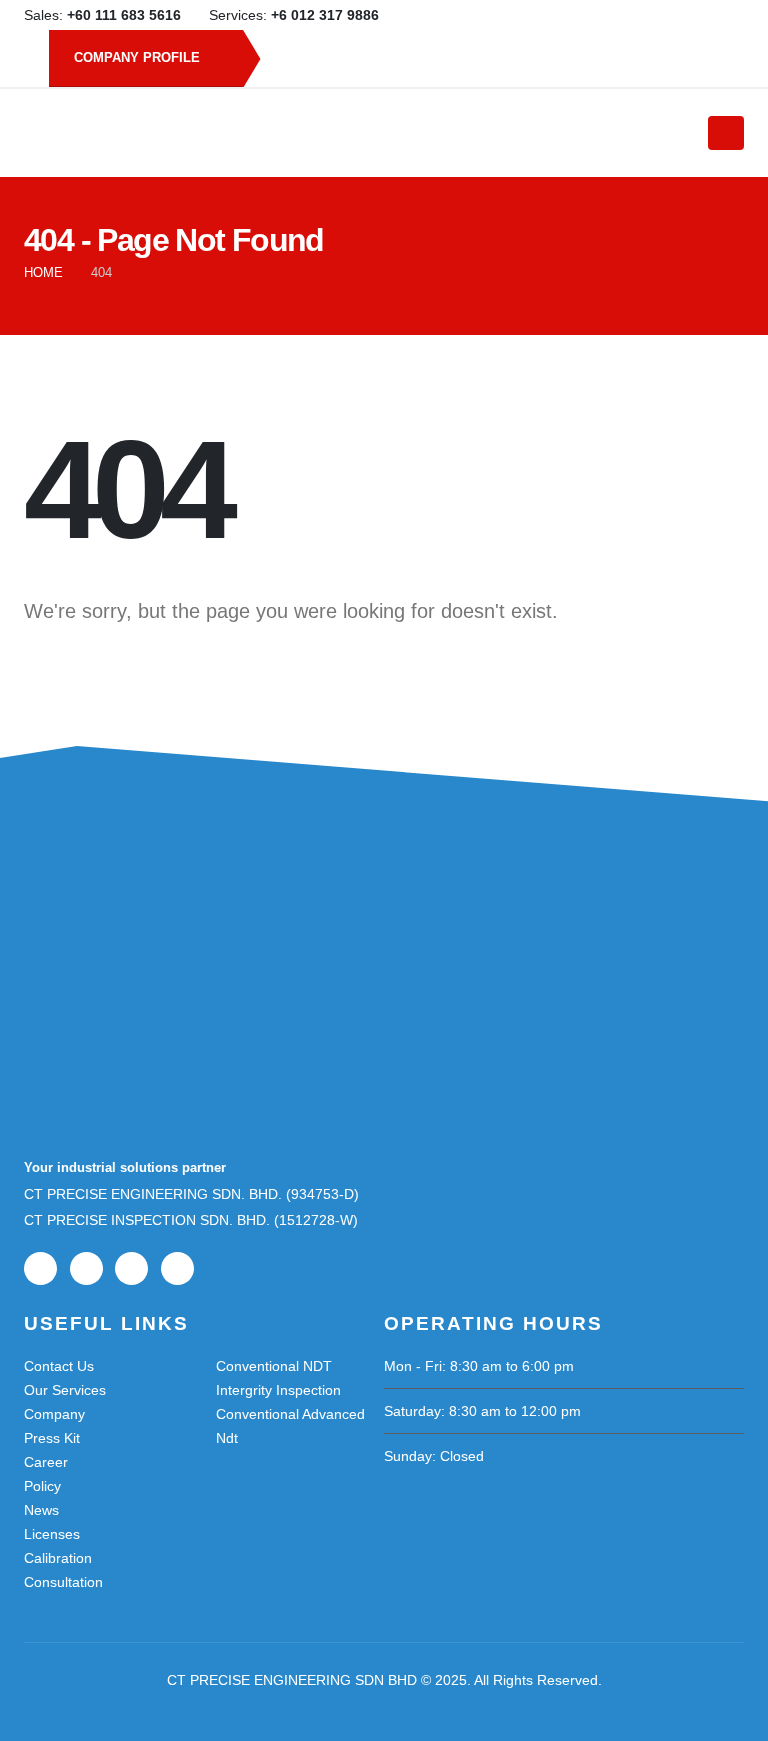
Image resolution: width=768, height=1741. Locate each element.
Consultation (63, 1582)
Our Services (65, 1390)
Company (54, 1414)
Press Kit (52, 1438)
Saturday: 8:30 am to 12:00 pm (482, 1411)
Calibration (58, 1558)
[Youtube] (663, 15)
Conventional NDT (274, 1366)
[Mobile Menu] (726, 133)
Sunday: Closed (434, 1456)
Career (46, 1462)
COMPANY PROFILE (139, 57)
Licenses (52, 1534)
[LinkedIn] (696, 15)
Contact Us (59, 1366)
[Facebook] (630, 15)
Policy (42, 1486)
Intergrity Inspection (278, 1390)
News (41, 1510)
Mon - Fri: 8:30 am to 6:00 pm (479, 1366)
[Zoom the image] (124, 944)
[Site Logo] (353, 133)
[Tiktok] (729, 15)
